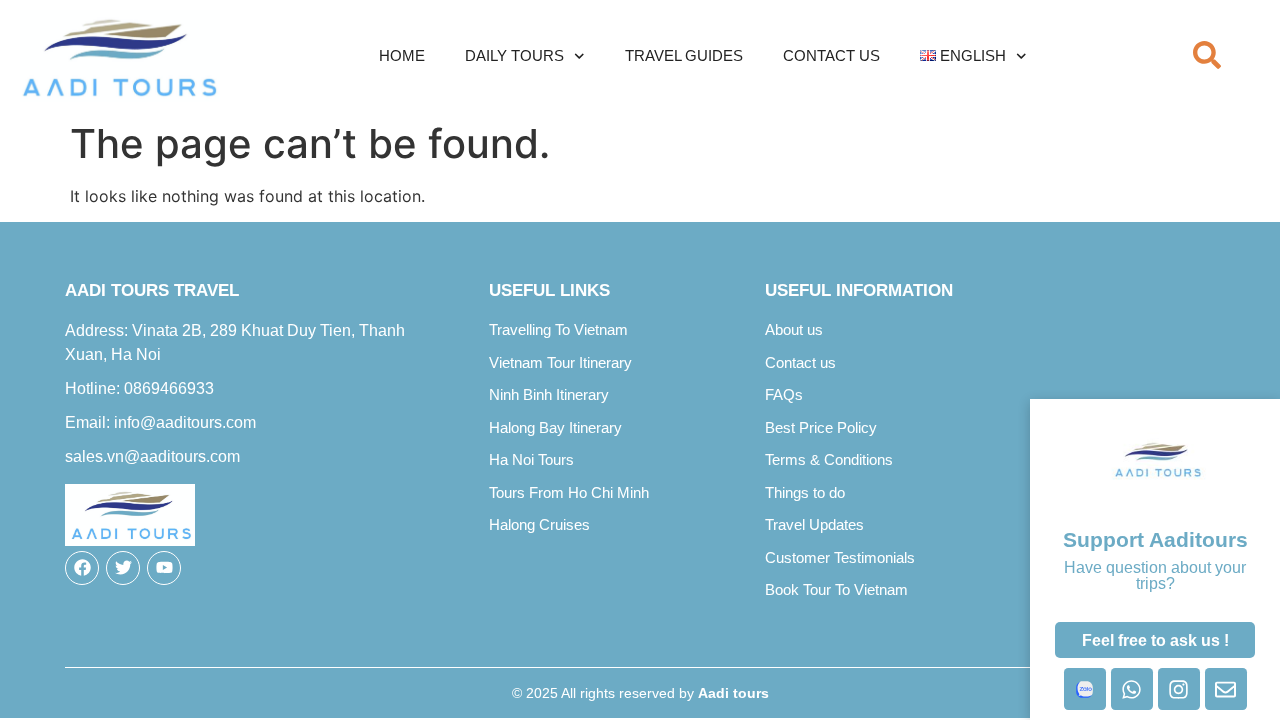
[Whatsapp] (1132, 689)
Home (402, 55)
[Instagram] (1179, 689)
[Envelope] (1226, 689)
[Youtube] (164, 568)
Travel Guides (684, 55)
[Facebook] (82, 568)
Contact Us (831, 55)
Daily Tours (514, 55)
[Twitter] (123, 568)
